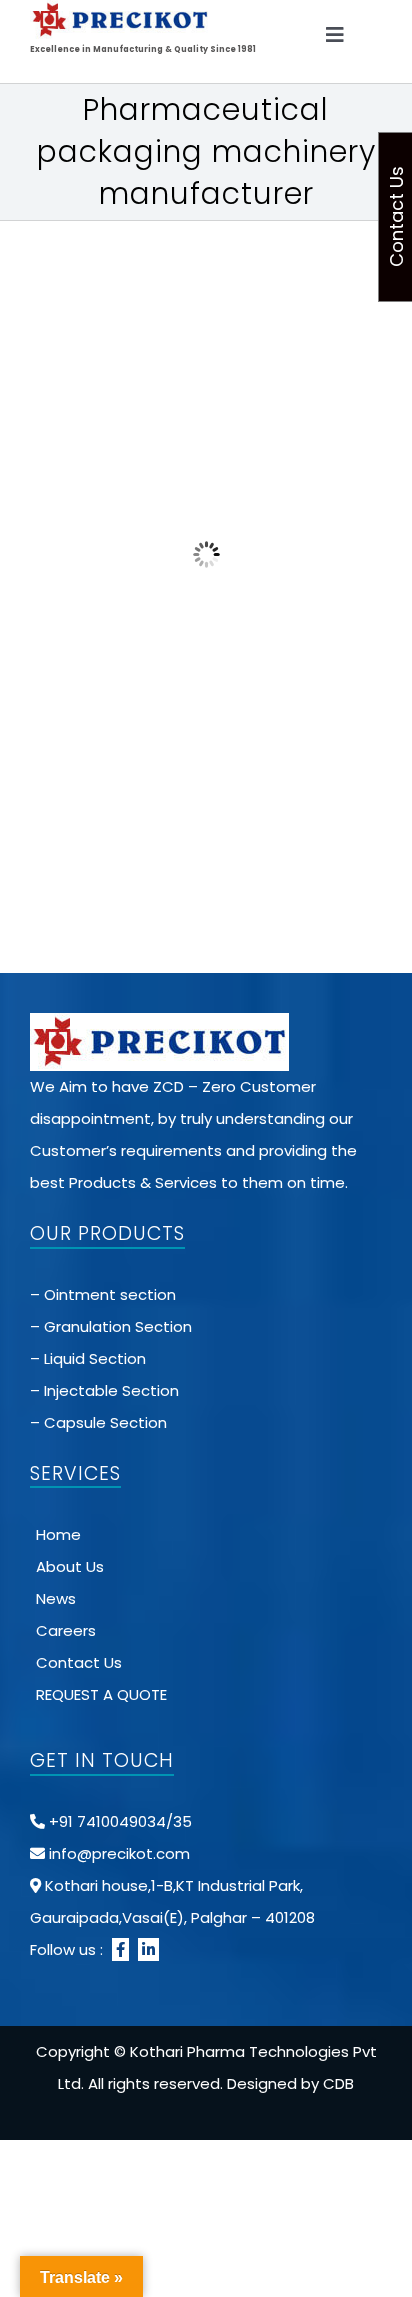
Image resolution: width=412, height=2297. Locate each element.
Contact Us (79, 1662)
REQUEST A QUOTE (101, 1694)
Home (58, 1534)
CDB (338, 2083)
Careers (66, 1630)
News (56, 1598)
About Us (70, 1566)
